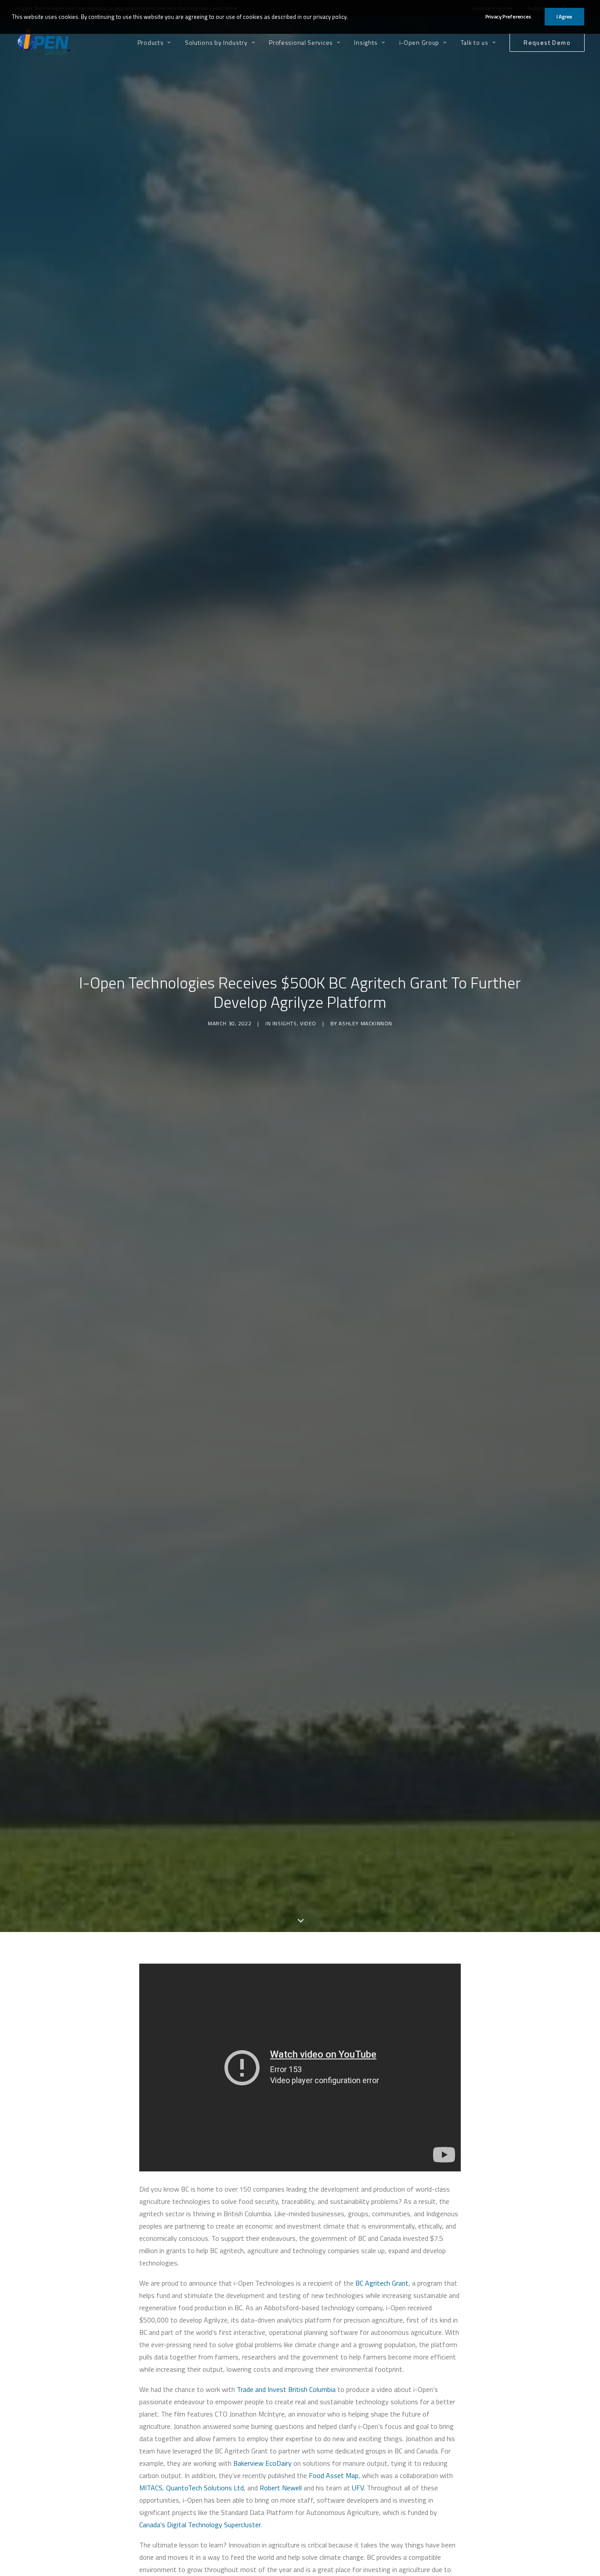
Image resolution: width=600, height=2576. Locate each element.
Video (308, 1023)
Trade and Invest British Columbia (286, 2389)
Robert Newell (281, 2488)
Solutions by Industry (216, 42)
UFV (358, 2488)
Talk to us (475, 42)
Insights (285, 1023)
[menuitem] (157, 42)
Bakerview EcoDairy (262, 2463)
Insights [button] (366, 42)
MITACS (151, 2488)
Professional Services (301, 42)
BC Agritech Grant (382, 2283)
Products (151, 42)
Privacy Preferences (508, 16)
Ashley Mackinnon (365, 1023)
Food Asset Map (334, 2475)
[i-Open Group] (43, 42)
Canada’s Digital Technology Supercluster (200, 2525)
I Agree (564, 16)
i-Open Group (419, 42)
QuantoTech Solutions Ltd (205, 2488)
